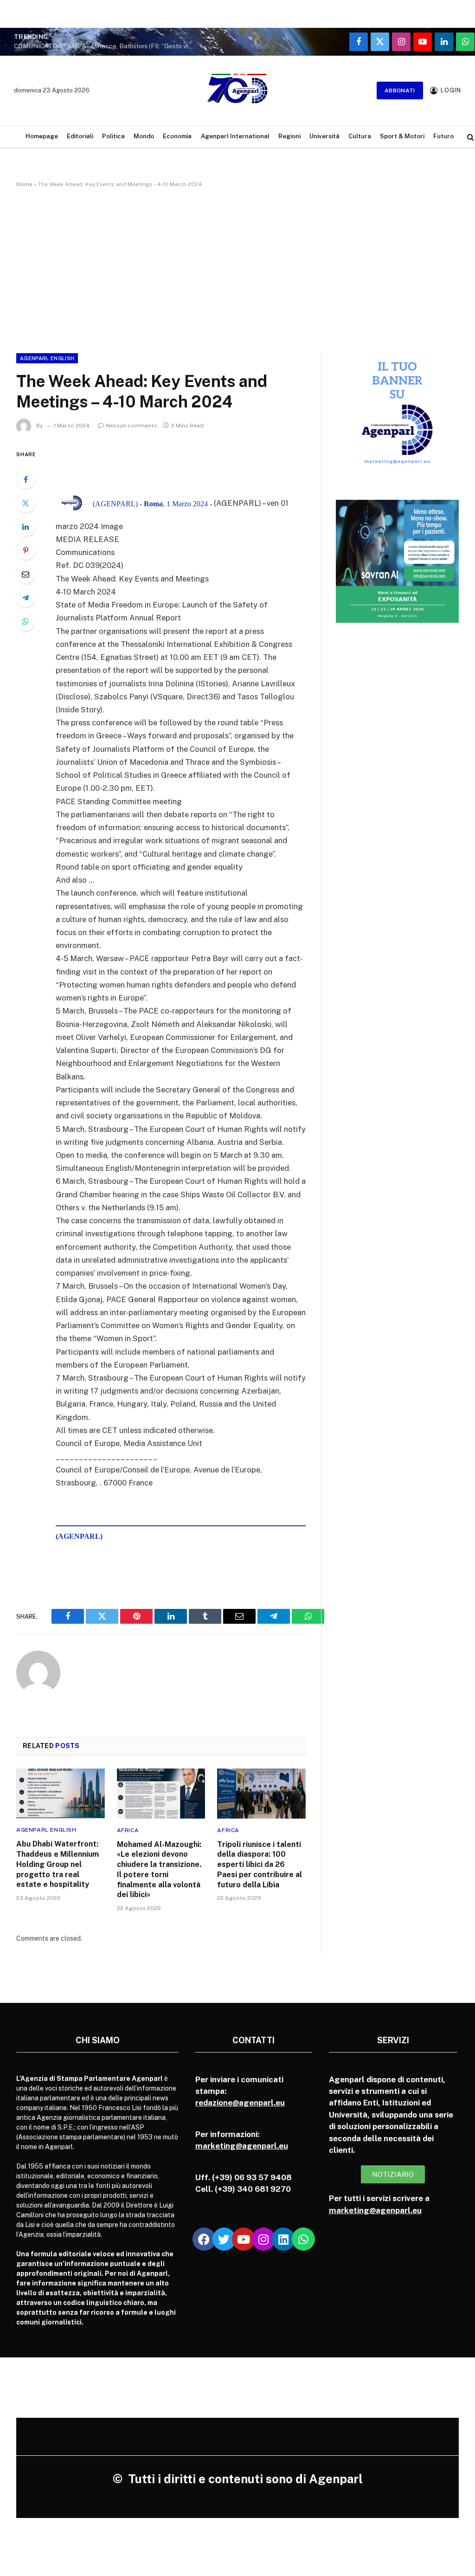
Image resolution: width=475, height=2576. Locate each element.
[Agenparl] (237, 90)
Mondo (144, 136)
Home (24, 184)
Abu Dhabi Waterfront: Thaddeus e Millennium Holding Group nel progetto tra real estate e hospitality (58, 1864)
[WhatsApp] (26, 621)
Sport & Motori (402, 136)
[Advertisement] (237, 269)
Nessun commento (132, 426)
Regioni (289, 136)
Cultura (360, 136)
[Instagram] (263, 2239)
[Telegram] (26, 598)
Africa (128, 1830)
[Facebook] (26, 479)
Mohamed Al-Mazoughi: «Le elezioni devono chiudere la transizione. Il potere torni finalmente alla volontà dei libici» (159, 1870)
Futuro (443, 136)
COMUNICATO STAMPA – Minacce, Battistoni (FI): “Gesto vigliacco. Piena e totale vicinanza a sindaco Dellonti (107, 46)
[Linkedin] (283, 2239)
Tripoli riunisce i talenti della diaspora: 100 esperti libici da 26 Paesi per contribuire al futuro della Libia (260, 1865)
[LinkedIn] (26, 527)
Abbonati (400, 90)
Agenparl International (235, 136)
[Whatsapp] (303, 2239)
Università (324, 136)
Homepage (42, 136)
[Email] (26, 574)
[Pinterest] (26, 550)
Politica (113, 136)
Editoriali (80, 136)
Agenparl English (47, 358)
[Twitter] (26, 503)
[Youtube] (244, 2239)
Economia (177, 136)
